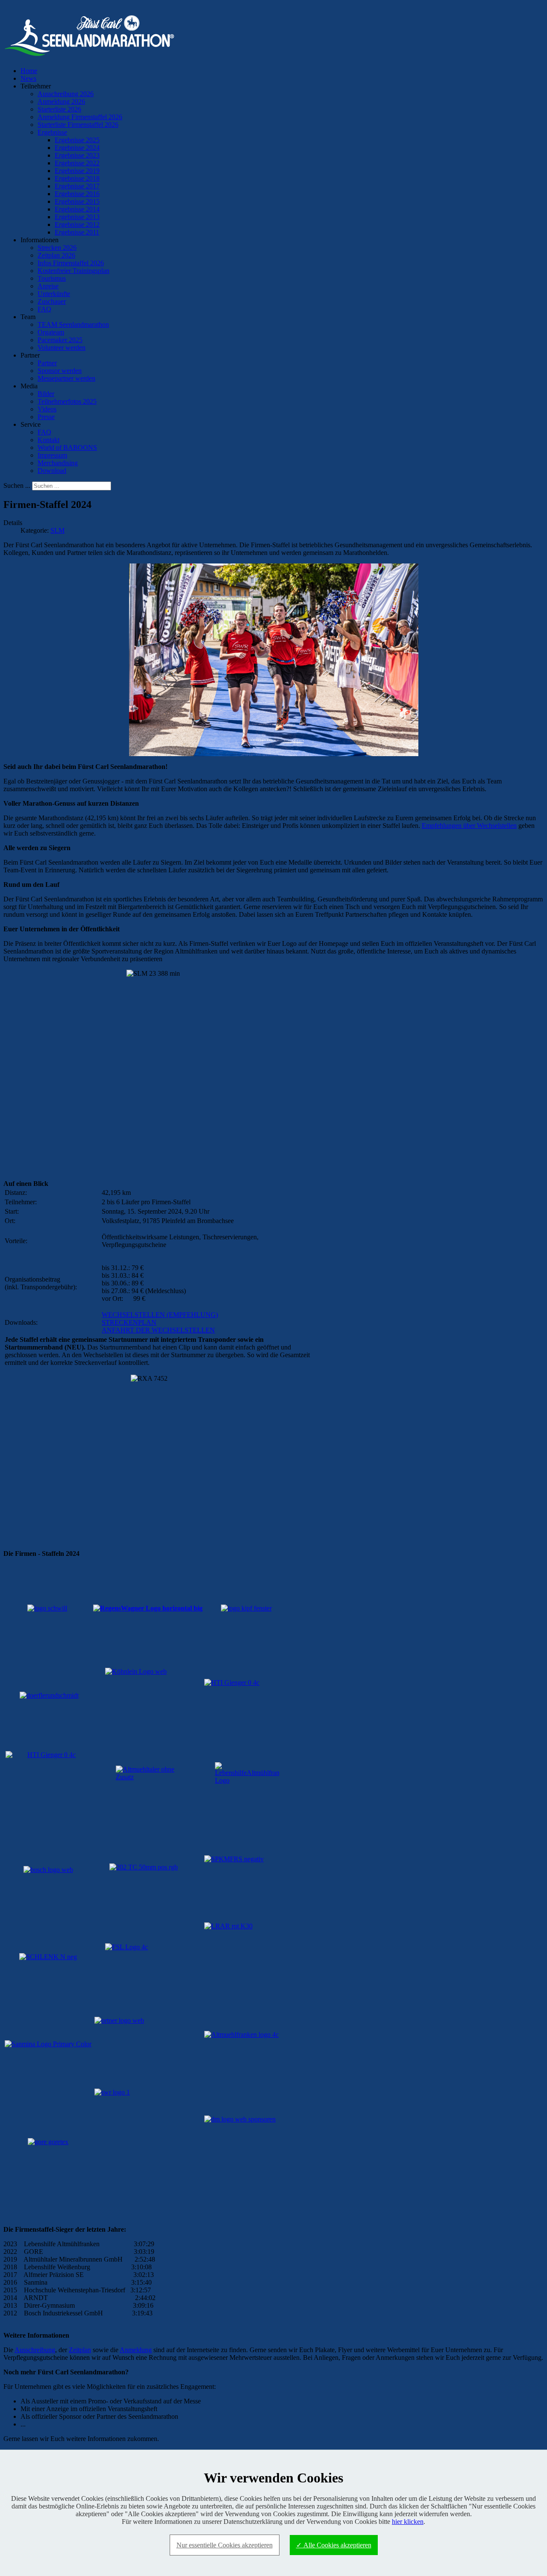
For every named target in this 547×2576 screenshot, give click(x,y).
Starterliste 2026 (59, 109)
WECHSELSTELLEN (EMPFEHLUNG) (160, 1315)
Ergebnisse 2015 (77, 201)
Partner (47, 363)
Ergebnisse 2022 (77, 163)
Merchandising (58, 463)
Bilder (46, 394)
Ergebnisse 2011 (77, 232)
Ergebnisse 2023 (77, 155)
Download (52, 471)
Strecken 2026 (57, 248)
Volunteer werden (62, 348)
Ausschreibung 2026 (66, 94)
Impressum (52, 455)
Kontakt (49, 440)
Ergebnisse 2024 (77, 148)
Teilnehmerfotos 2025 (67, 401)
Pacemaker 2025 (60, 340)
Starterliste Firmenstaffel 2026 (78, 125)
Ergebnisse (52, 132)
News (28, 78)
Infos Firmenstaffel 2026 (71, 263)
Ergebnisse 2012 (77, 224)
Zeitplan (80, 2350)
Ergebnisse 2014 (77, 209)
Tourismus (52, 278)
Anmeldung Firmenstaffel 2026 (80, 117)
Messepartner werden (66, 378)
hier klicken (408, 2522)
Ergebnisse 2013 (77, 217)
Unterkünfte (54, 294)
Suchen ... (17, 486)
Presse (46, 417)
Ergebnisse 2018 (77, 178)
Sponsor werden (60, 371)
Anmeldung (136, 2350)
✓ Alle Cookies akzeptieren (334, 2545)
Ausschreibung (35, 2350)
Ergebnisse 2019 (77, 171)
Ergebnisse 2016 (77, 194)
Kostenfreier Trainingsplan (74, 271)
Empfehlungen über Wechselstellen (469, 826)
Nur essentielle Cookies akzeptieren (225, 2545)
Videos (47, 409)
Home (29, 71)
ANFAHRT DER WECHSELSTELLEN (158, 1330)
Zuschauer (52, 301)
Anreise (48, 286)
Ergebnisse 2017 (77, 186)
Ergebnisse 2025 (77, 140)
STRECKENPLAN (129, 1322)
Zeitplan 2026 (56, 255)
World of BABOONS (67, 447)
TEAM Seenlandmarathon (73, 324)
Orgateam (51, 332)
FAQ (44, 309)
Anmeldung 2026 (61, 101)
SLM (57, 530)
